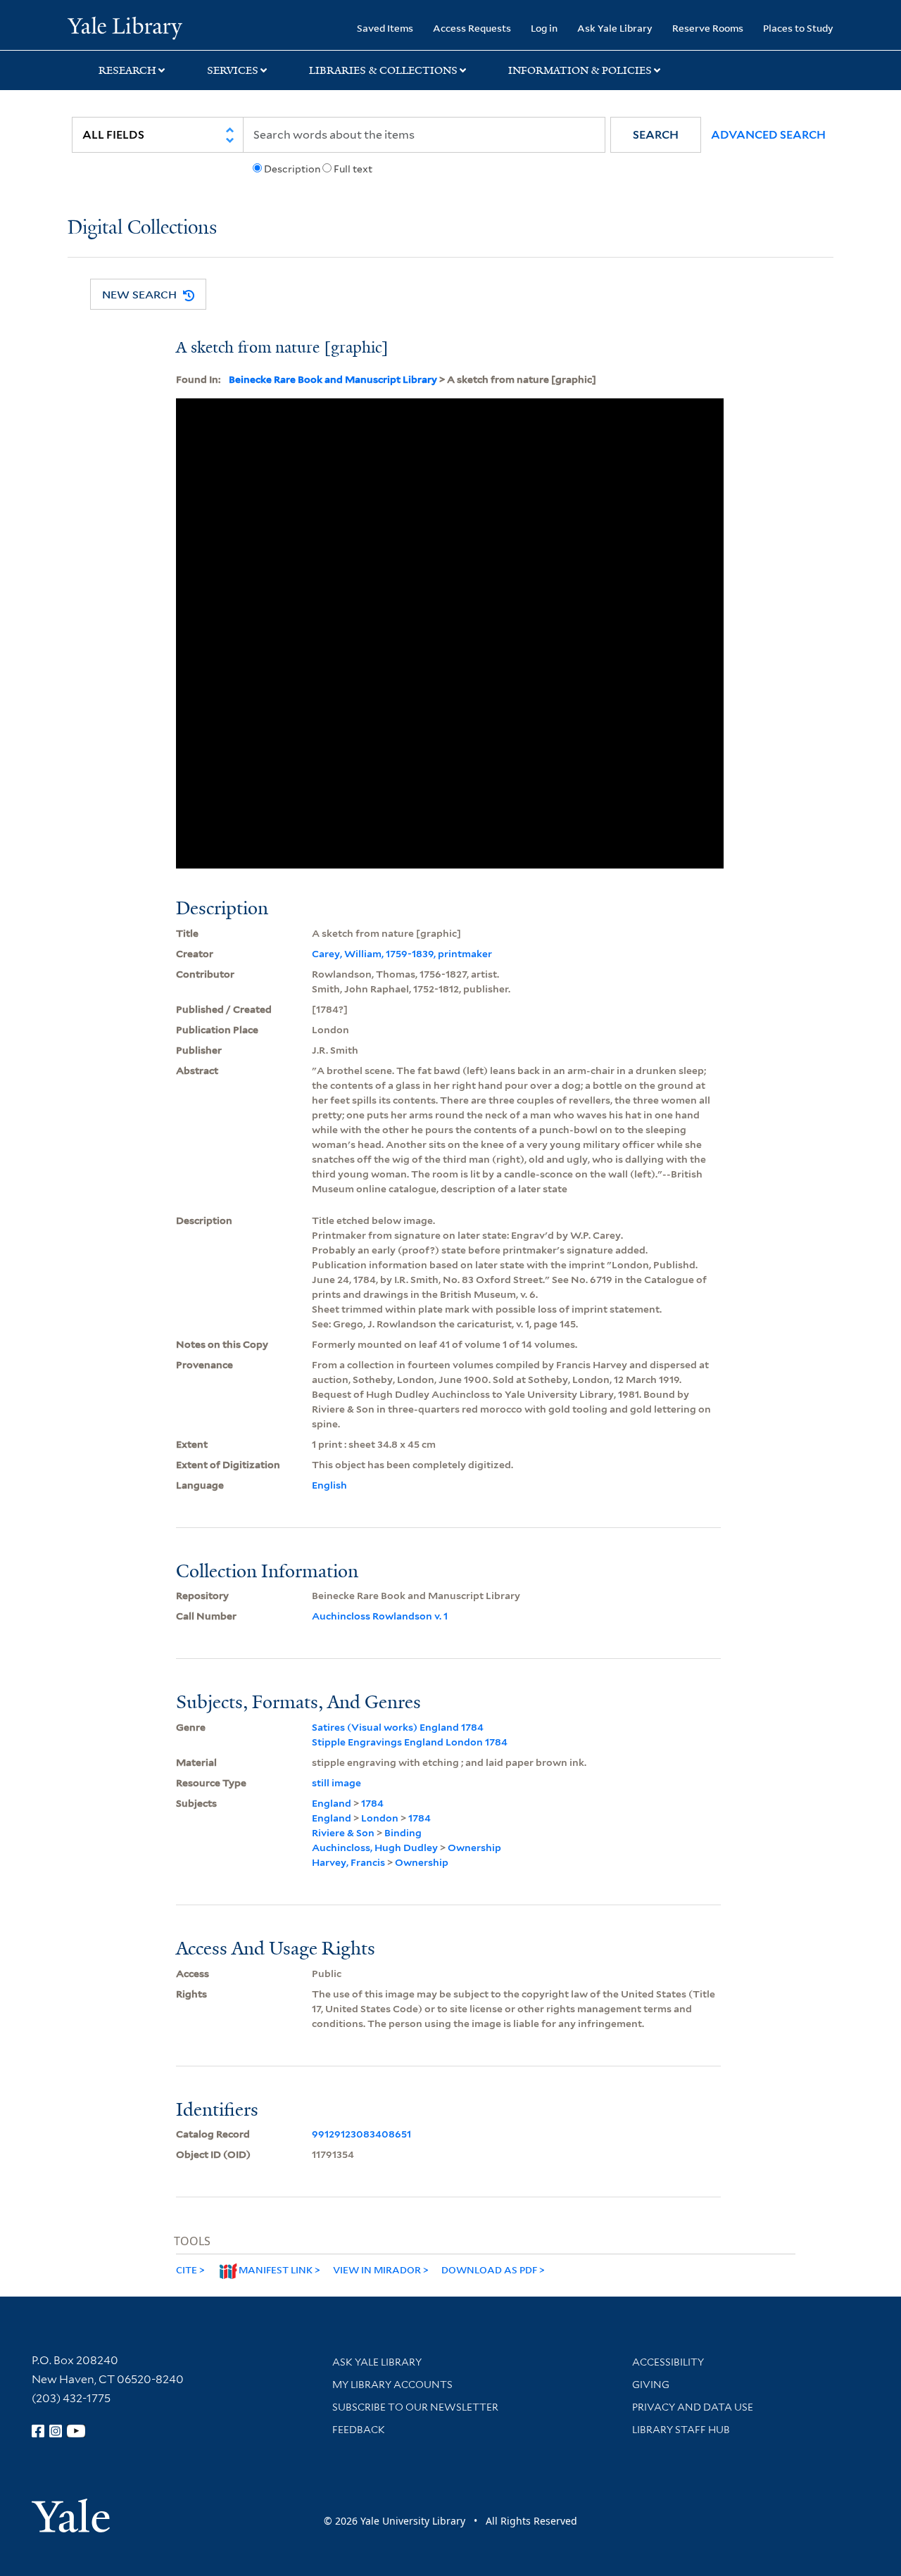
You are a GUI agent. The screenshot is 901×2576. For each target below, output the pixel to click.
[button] (656, 135)
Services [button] (233, 70)
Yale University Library (125, 27)
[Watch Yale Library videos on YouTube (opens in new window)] (76, 2431)
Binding (403, 1833)
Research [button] (127, 70)
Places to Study (798, 28)
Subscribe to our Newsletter (415, 2407)
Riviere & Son (343, 1833)
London (380, 1818)
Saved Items (385, 28)
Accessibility (668, 2362)
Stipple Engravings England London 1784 (410, 1742)
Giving (651, 2385)
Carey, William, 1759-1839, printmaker (402, 954)
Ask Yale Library (615, 28)
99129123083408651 (361, 2134)
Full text (353, 169)
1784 (372, 1803)
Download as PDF (489, 2269)
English (329, 1485)
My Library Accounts (392, 2385)
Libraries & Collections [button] (383, 70)
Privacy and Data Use (693, 2407)
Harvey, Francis (348, 1862)
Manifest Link (276, 2269)
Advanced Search (768, 135)
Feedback (359, 2430)
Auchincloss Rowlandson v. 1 (380, 1616)
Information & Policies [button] (580, 70)
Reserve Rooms (708, 28)
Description (292, 169)
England (332, 1803)
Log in (544, 28)
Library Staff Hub (681, 2430)
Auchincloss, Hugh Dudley (375, 1848)
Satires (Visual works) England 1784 (398, 1727)
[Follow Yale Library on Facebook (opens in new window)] (38, 2431)
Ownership (474, 1848)
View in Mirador (377, 2269)
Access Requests (472, 28)
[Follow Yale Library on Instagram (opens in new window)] (56, 2431)
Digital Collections (142, 228)
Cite (187, 2269)
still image (336, 1783)
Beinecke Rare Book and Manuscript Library (333, 379)
